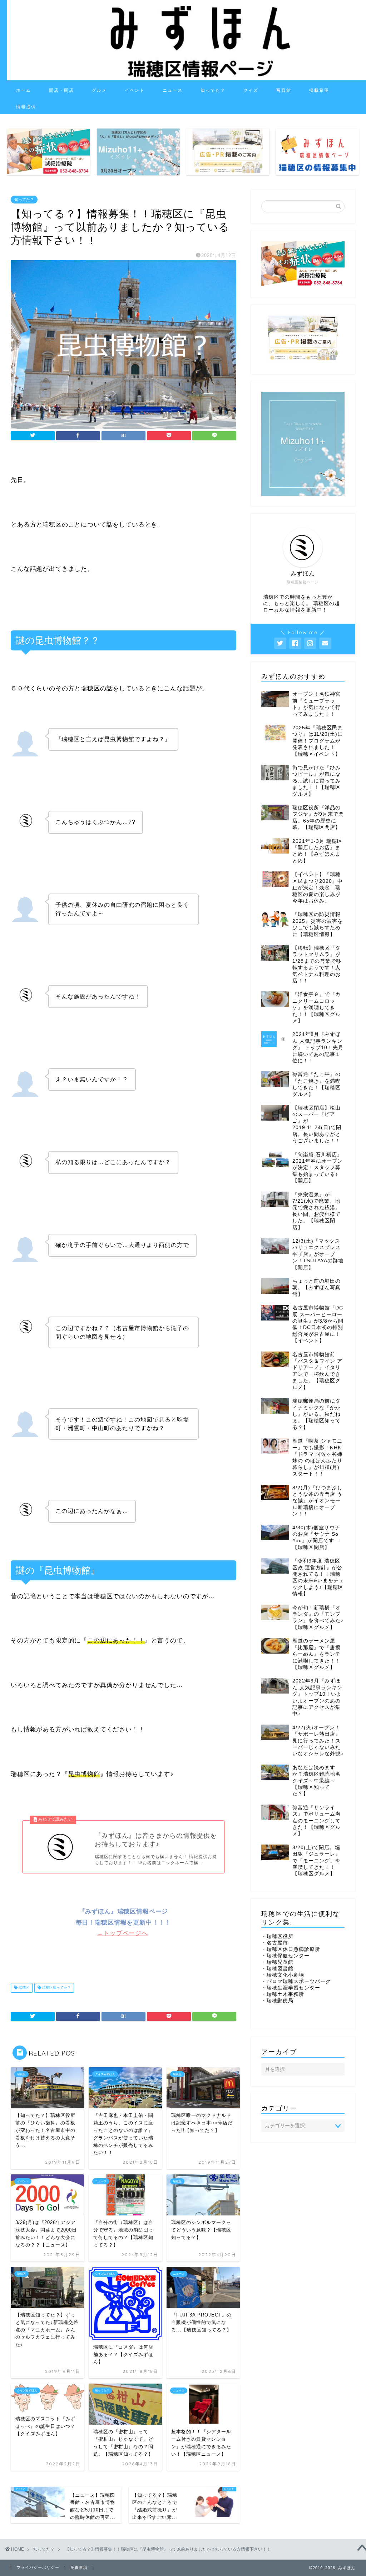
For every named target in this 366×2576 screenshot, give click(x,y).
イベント (135, 90)
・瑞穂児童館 (277, 1962)
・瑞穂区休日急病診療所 (291, 1949)
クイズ (251, 90)
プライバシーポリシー (38, 2567)
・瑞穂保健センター (285, 1956)
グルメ (99, 90)
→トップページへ (122, 1933)
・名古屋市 (275, 1943)
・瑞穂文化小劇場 (283, 1975)
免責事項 (79, 2567)
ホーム (24, 90)
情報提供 (26, 107)
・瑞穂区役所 (277, 1936)
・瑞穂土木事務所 (283, 1994)
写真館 (284, 90)
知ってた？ (213, 90)
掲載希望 (319, 90)
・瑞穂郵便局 (277, 2001)
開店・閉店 (61, 90)
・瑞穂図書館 (277, 1969)
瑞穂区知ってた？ (56, 1988)
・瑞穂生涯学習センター (291, 1988)
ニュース (173, 90)
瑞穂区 (23, 1988)
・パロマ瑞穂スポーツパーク (296, 1981)
